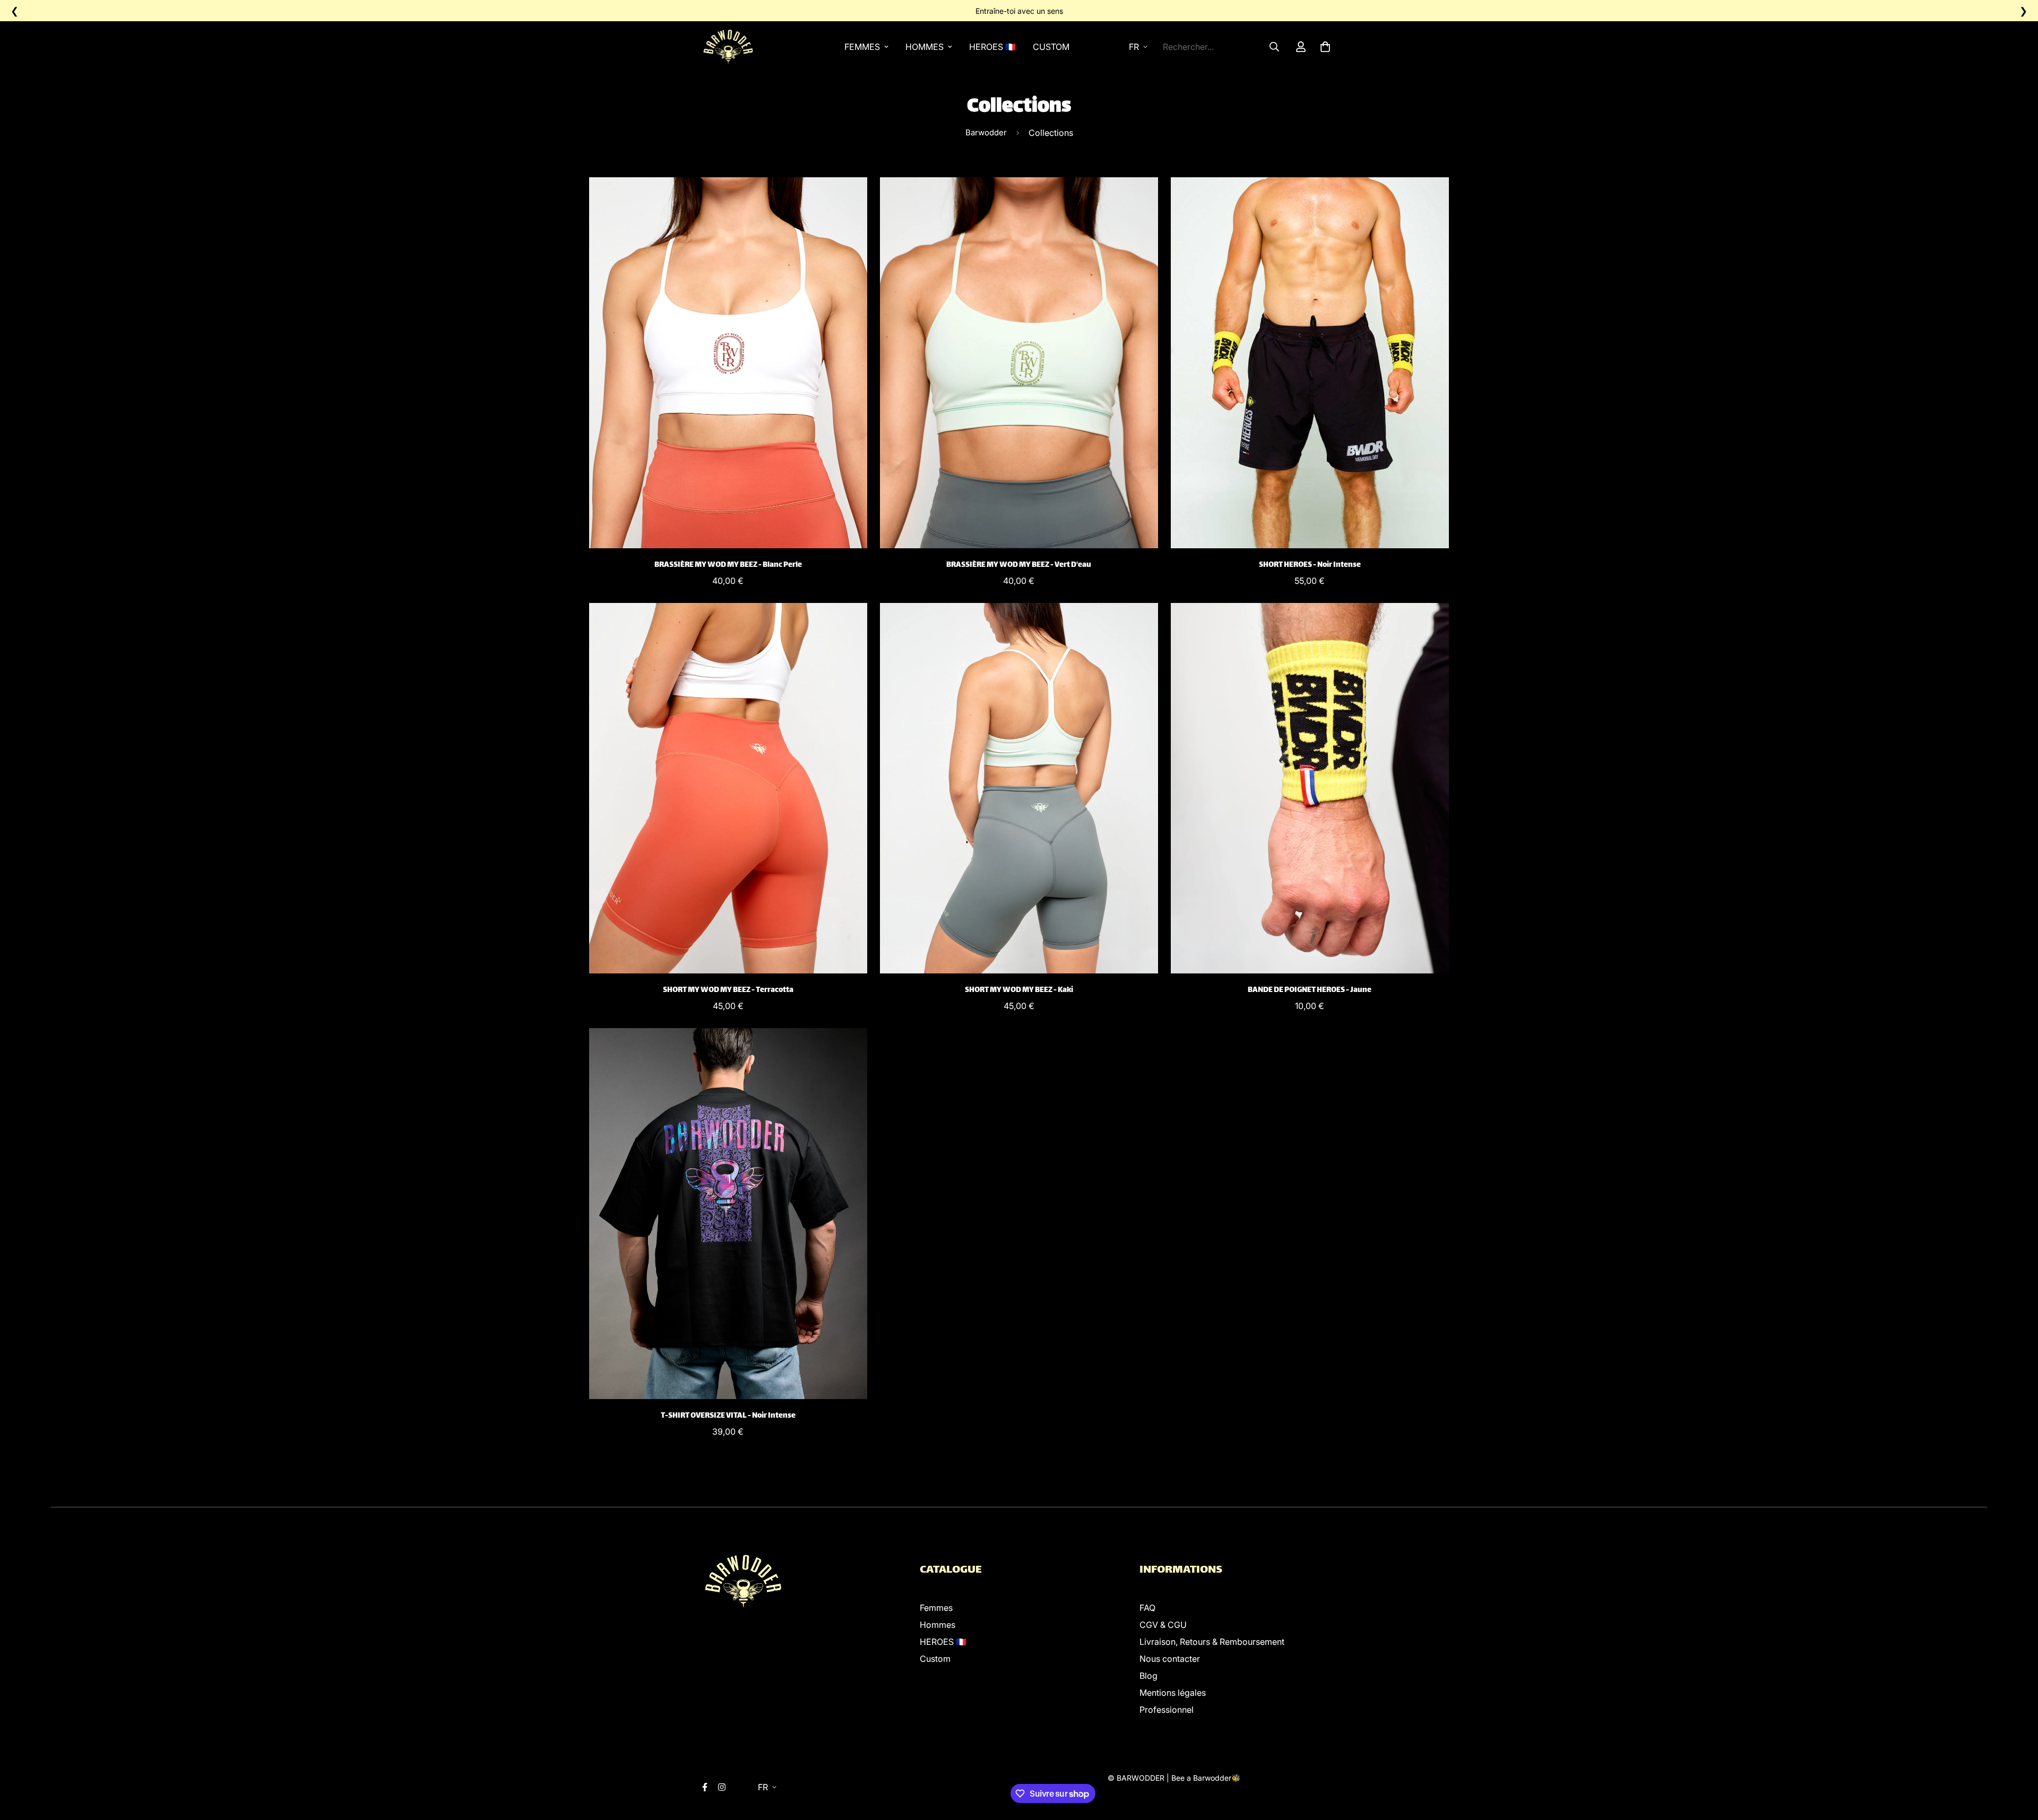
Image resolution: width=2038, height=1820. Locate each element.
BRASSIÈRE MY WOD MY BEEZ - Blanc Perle (728, 565)
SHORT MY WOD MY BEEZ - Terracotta (728, 990)
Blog (1148, 1676)
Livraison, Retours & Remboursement (1212, 1642)
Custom (1051, 47)
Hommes (925, 47)
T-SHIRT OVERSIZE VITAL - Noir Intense (728, 1416)
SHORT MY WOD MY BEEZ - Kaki (1019, 990)
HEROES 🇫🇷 (992, 47)
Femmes (862, 47)
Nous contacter (1170, 1659)
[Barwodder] (730, 47)
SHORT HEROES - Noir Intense (1310, 565)
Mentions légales (1173, 1693)
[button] (1323, 47)
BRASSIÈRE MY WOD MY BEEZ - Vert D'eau (1019, 565)
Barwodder (986, 132)
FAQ (1147, 1608)
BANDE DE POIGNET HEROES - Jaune (1310, 990)
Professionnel (1167, 1710)
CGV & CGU (1163, 1625)
